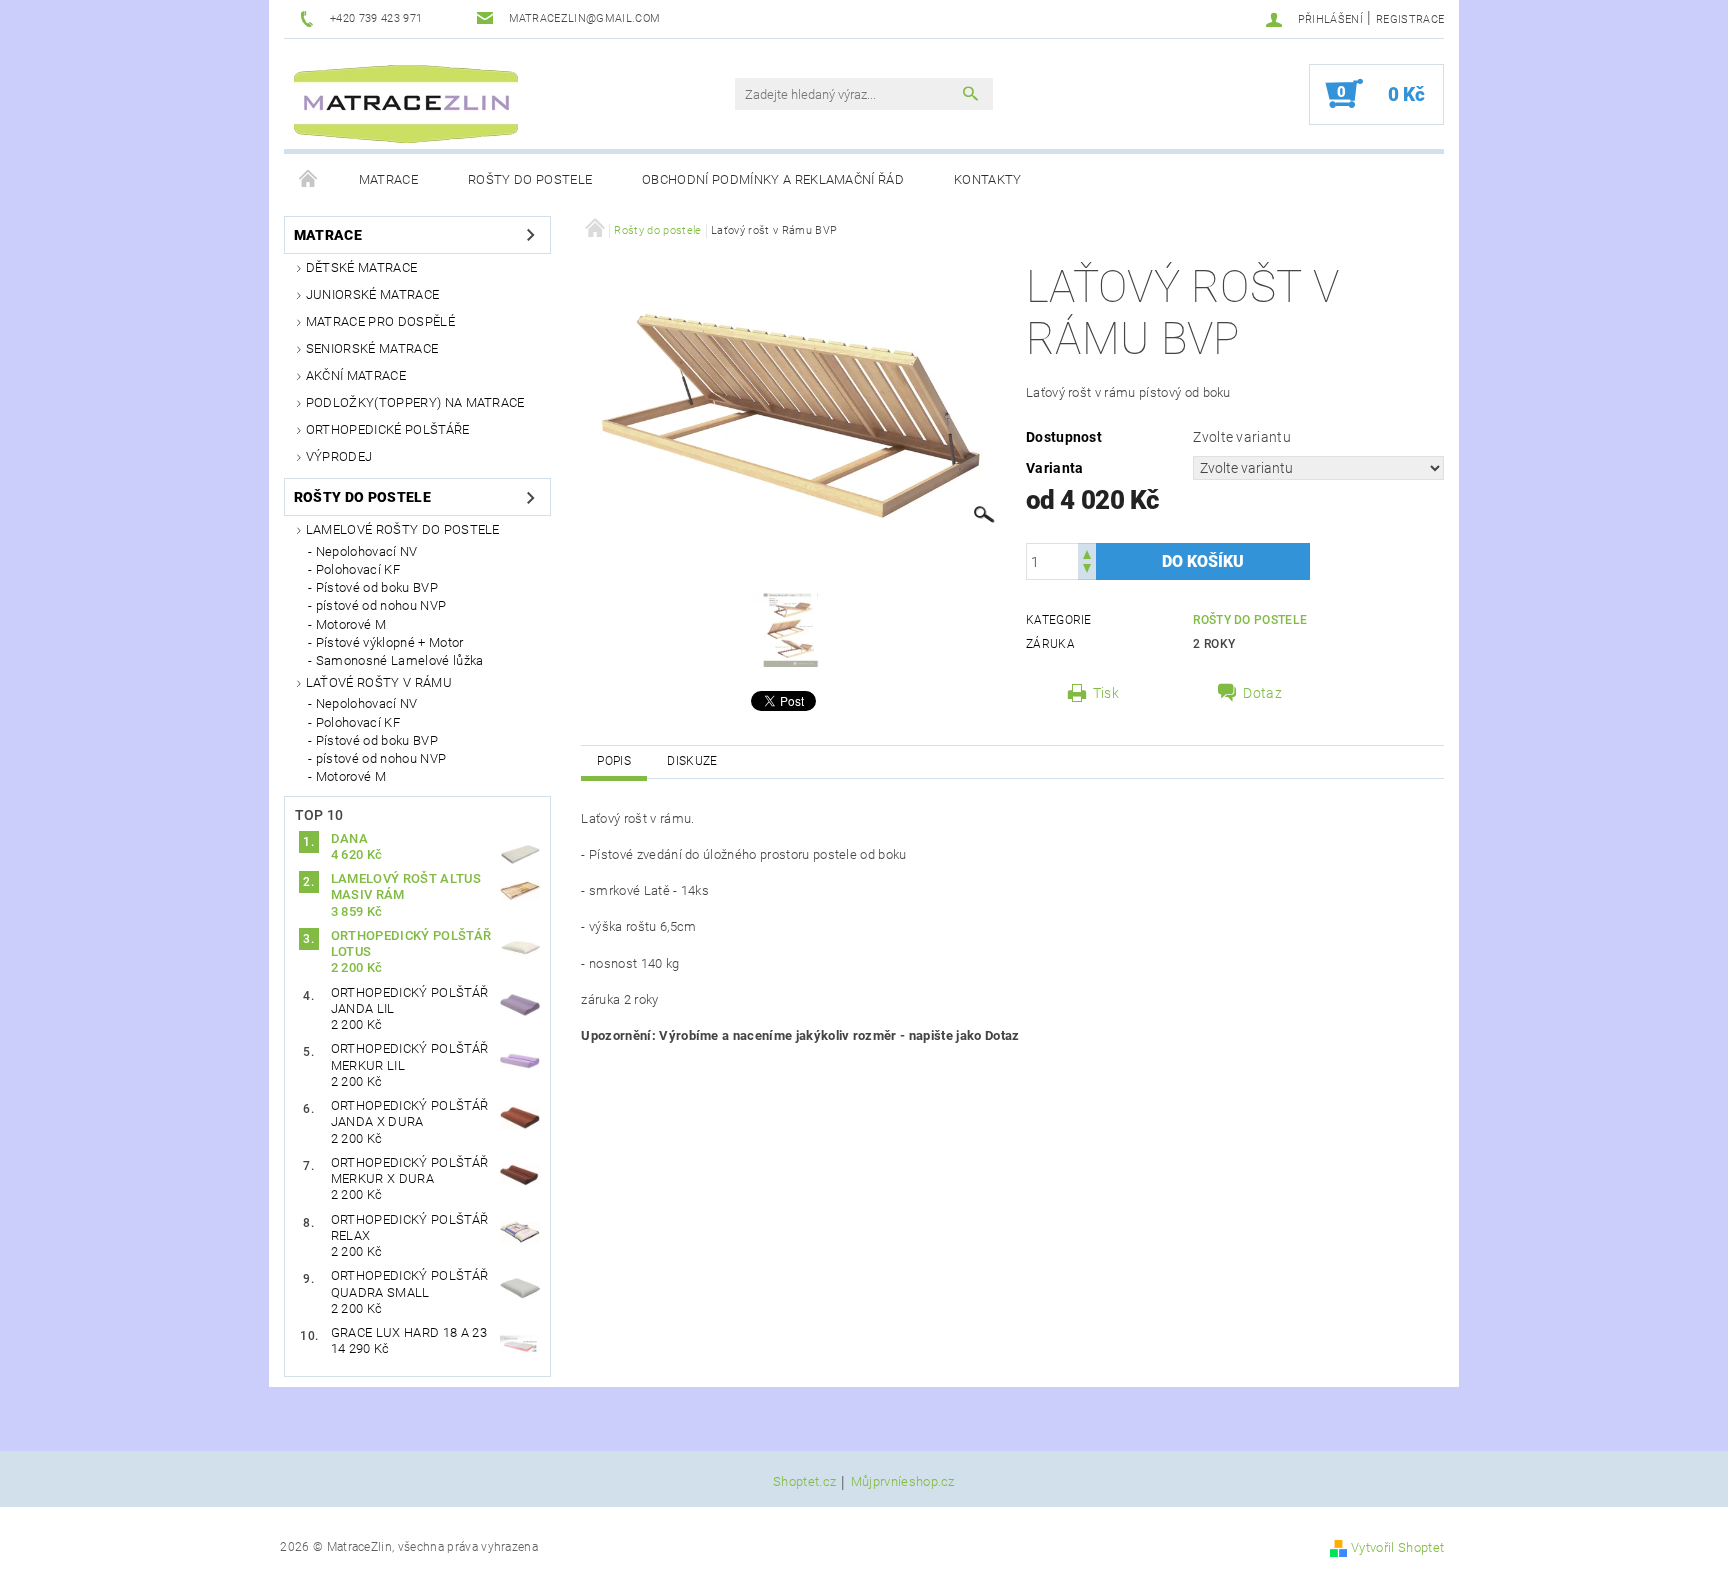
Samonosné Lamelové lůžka (400, 660)
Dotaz (1262, 693)
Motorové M (351, 624)
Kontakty (988, 179)
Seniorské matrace (372, 348)
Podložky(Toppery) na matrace (415, 402)
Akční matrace (356, 375)
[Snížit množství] (1087, 570)
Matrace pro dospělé (380, 321)
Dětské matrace (361, 267)
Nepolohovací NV (367, 551)
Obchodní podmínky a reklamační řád (773, 179)
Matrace (388, 179)
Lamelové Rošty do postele (403, 529)
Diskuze (692, 761)
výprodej (339, 456)
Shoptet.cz (804, 1482)
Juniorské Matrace (372, 294)
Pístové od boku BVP (377, 587)
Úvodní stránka (309, 180)
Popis (614, 761)
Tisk (1106, 693)
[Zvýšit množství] (1087, 552)
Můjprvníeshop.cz (903, 1482)
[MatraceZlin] (406, 104)
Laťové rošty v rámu (379, 682)
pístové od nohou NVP (381, 605)
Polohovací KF (358, 569)
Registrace (1410, 19)
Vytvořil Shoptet (1397, 1547)
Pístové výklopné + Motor (390, 642)
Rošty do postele (530, 179)
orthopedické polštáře (388, 429)
